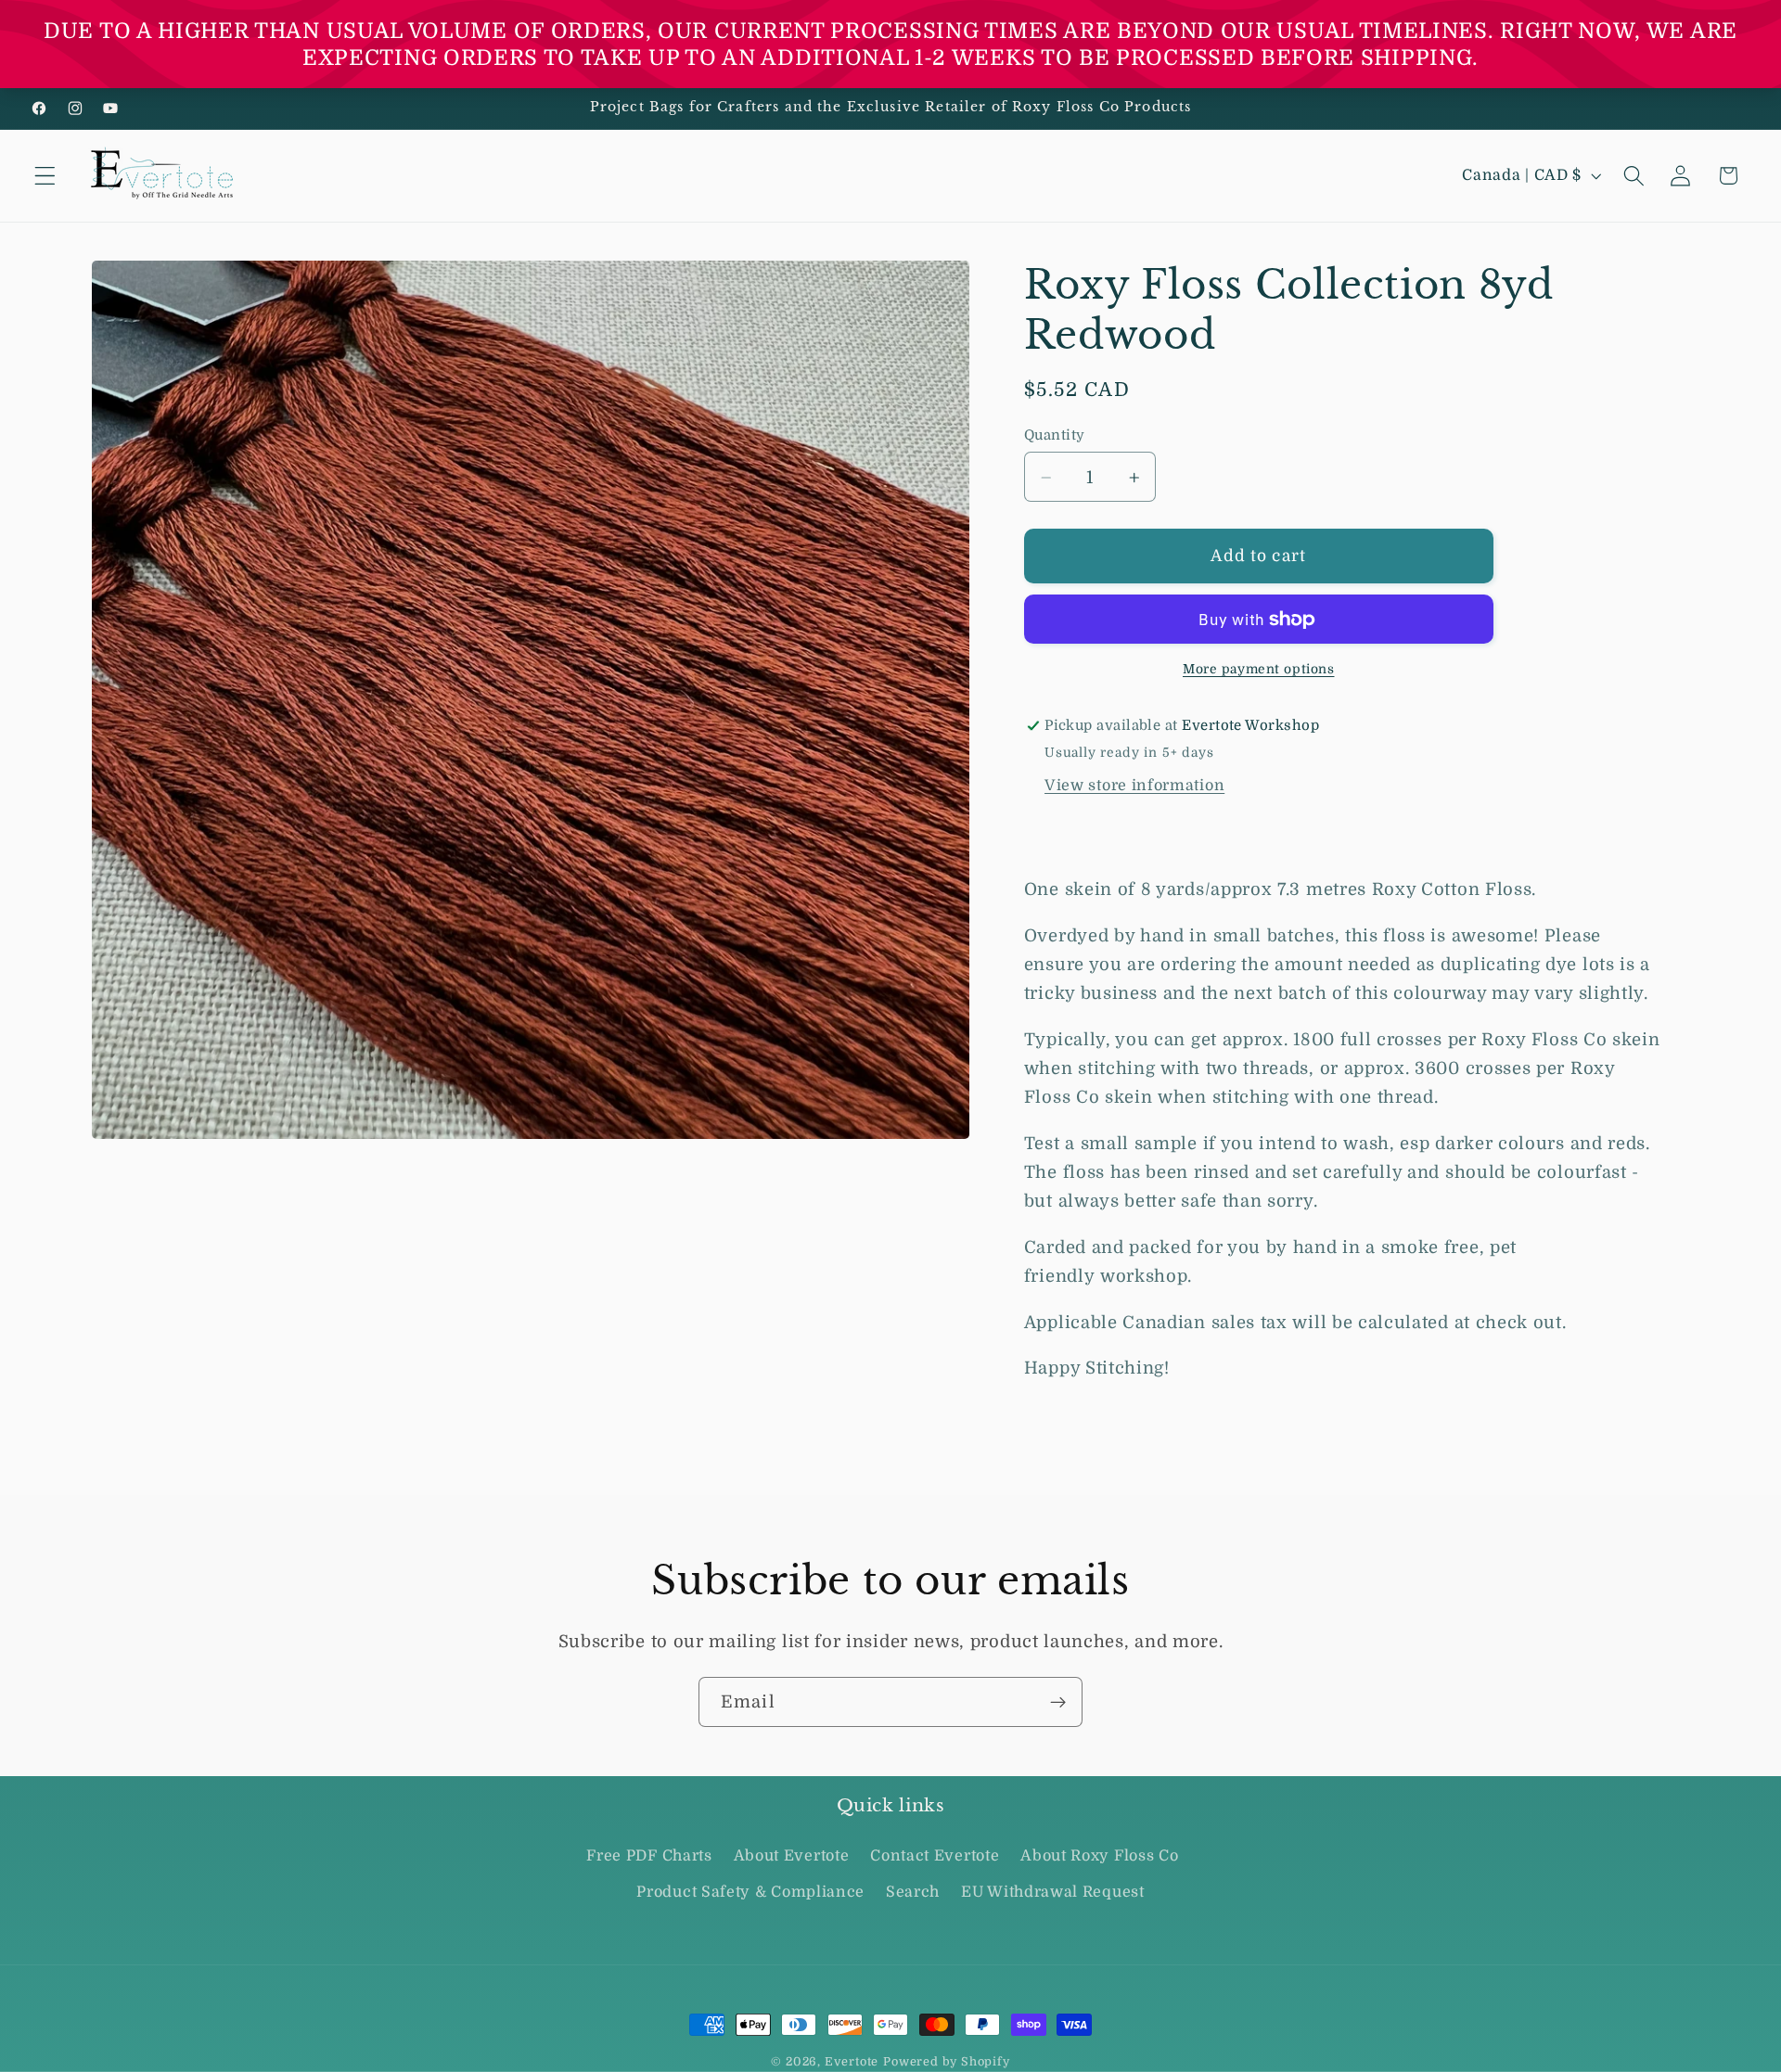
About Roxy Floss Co (1099, 1857)
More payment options (1259, 670)
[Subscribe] (1058, 1702)
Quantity (1055, 435)
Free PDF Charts (649, 1857)
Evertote (852, 2062)
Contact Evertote (935, 1857)
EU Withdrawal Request (1053, 1892)
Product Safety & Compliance (750, 1892)
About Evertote (792, 1857)
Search (913, 1892)
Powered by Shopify (947, 2062)
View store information (1134, 786)
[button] (45, 176)
